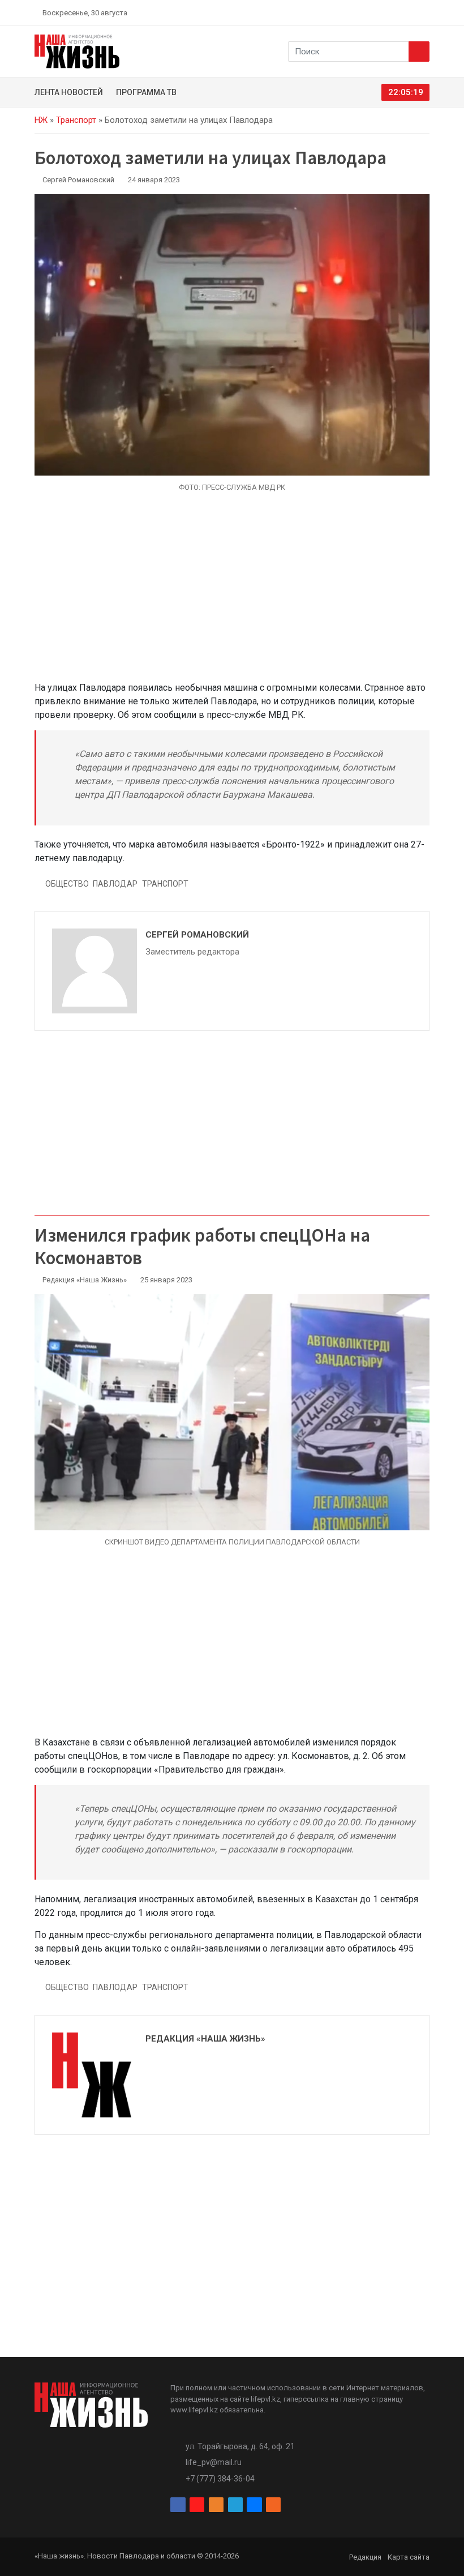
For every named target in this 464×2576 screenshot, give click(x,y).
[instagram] (372, 12)
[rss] (425, 12)
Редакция (365, 2557)
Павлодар (115, 884)
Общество (67, 884)
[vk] (412, 12)
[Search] (419, 52)
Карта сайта (409, 2557)
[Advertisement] (232, 593)
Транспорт (76, 120)
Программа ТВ (146, 92)
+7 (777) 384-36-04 (220, 2479)
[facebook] (359, 12)
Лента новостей (69, 92)
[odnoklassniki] (385, 12)
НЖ (41, 120)
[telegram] (399, 12)
